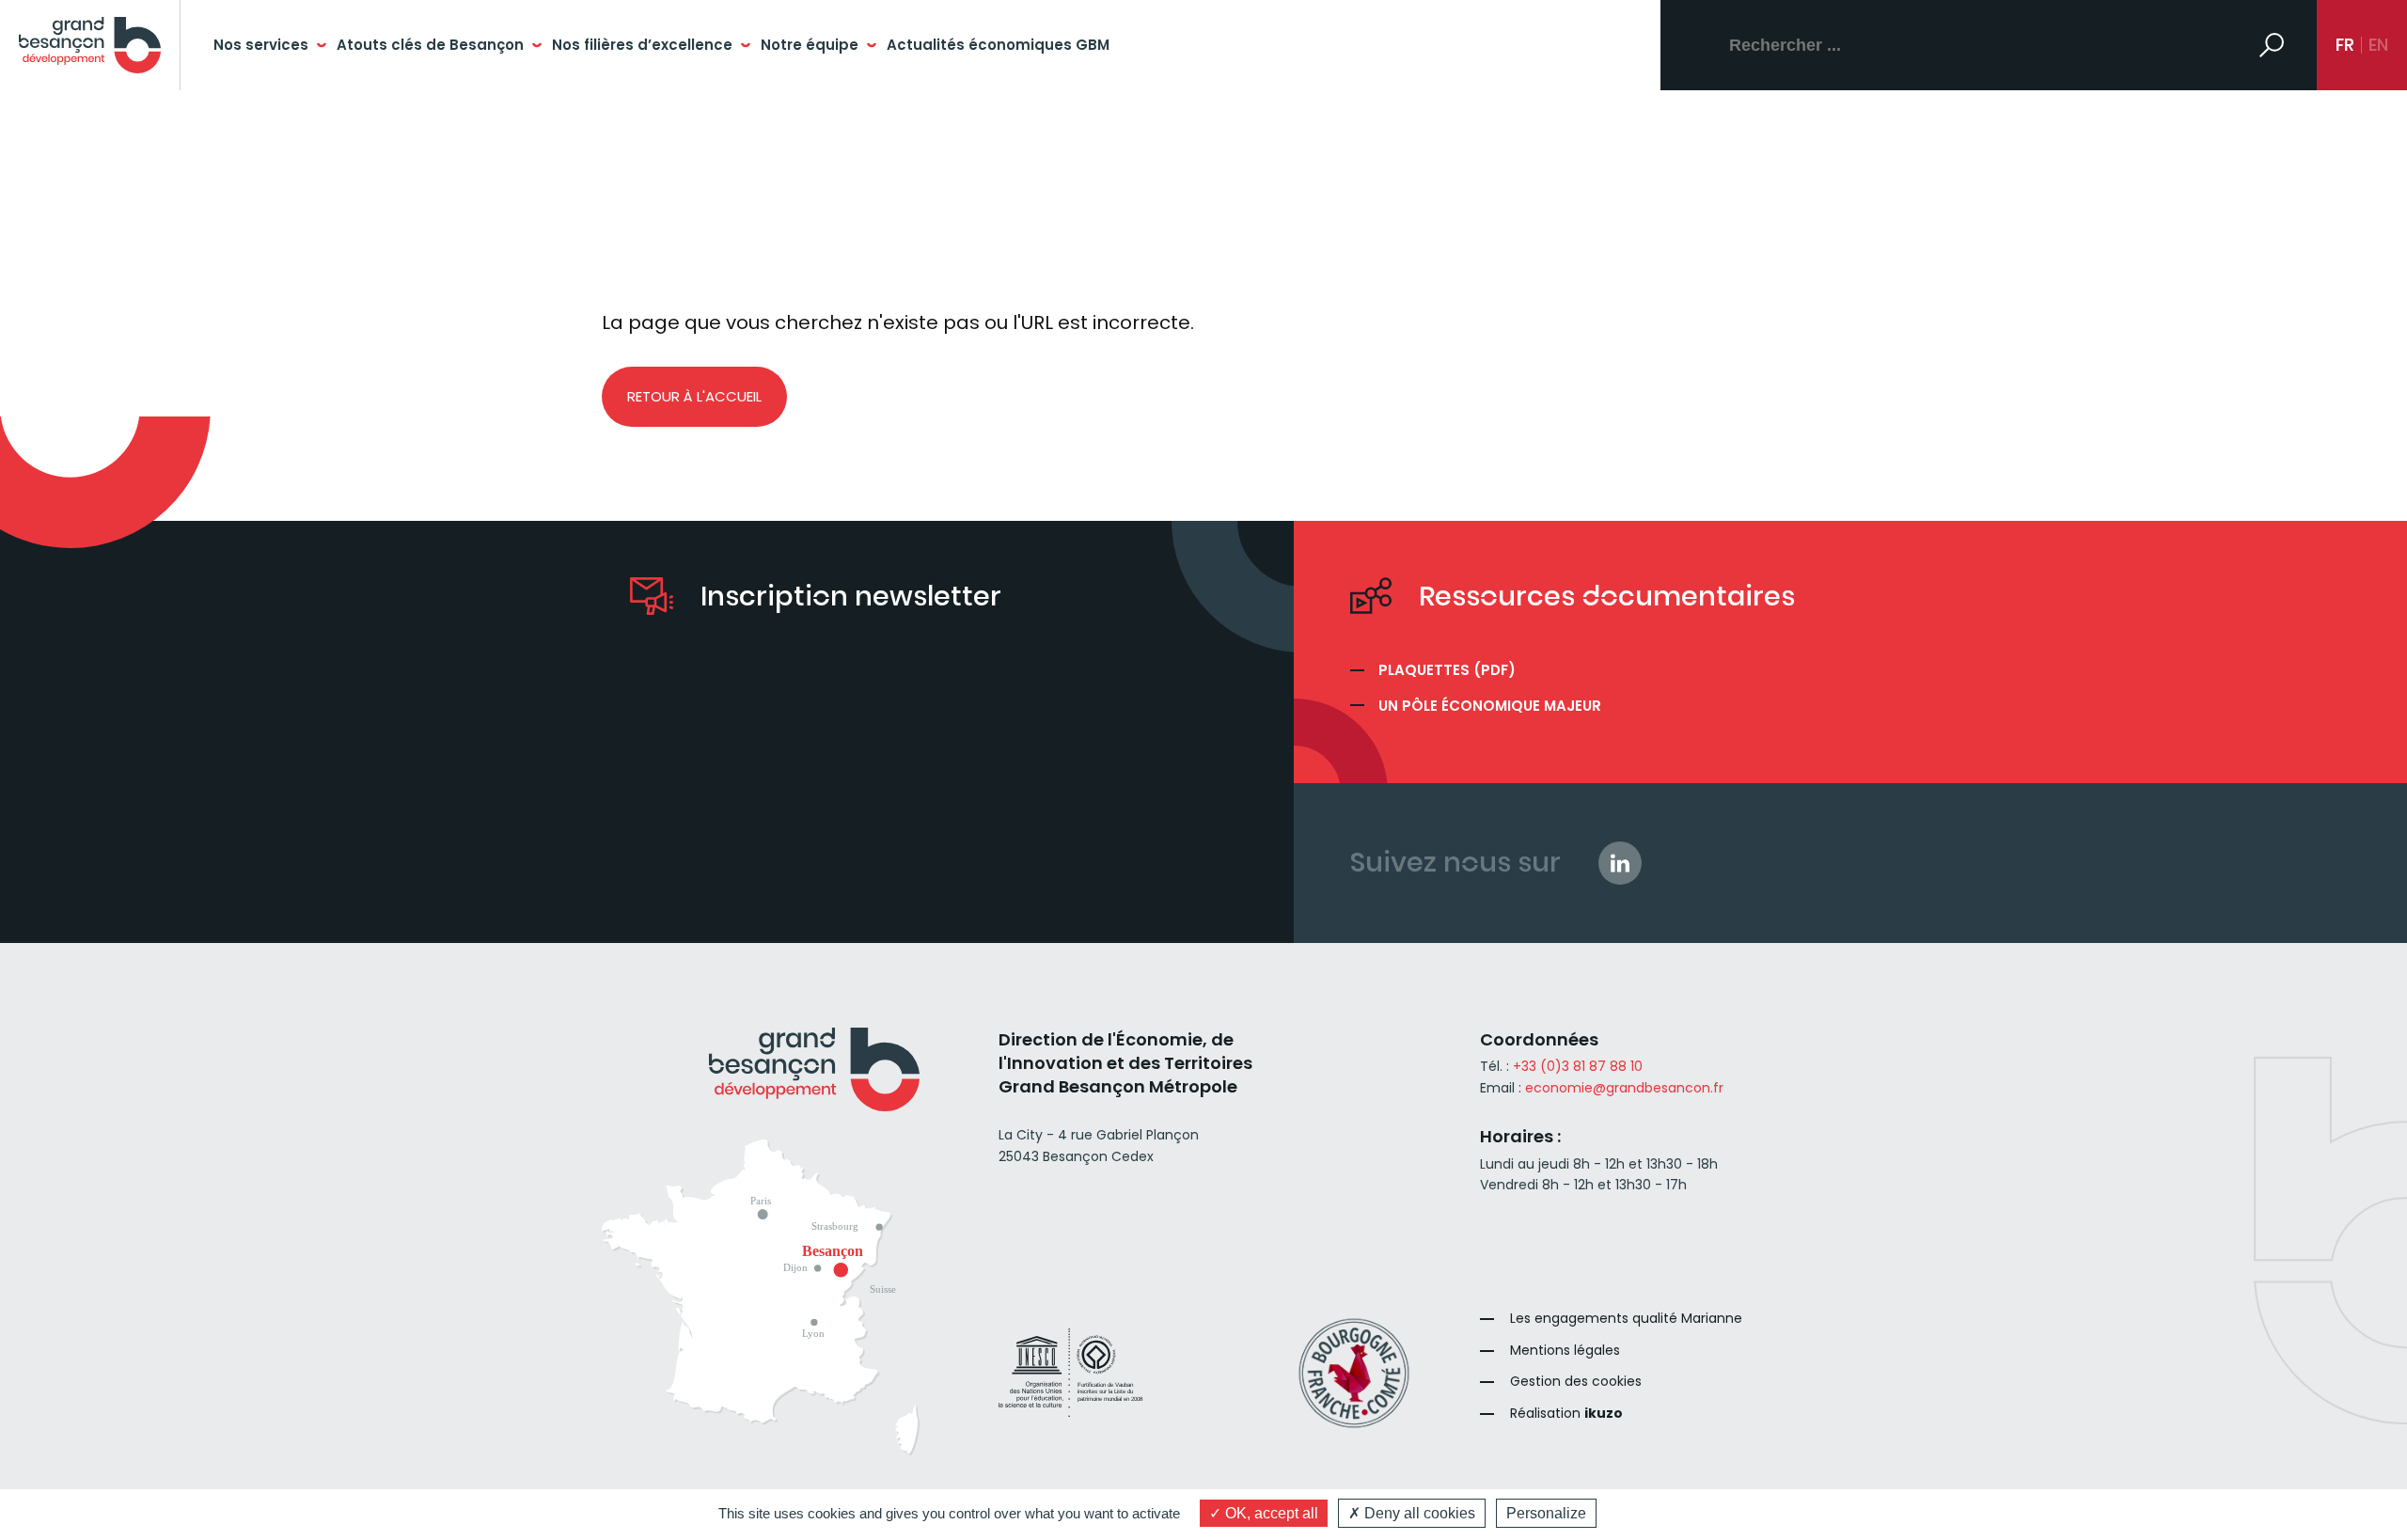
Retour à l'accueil (694, 396)
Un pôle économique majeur (1490, 706)
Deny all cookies (1418, 1513)
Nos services (261, 45)
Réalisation (1566, 1414)
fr (2345, 45)
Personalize (1546, 1513)
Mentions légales (1565, 1351)
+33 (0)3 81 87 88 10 (1578, 1066)
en (2378, 45)
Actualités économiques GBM (998, 45)
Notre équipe (810, 45)
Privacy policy (1649, 1513)
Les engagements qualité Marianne (1626, 1319)
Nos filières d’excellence (642, 45)
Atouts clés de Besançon (430, 45)
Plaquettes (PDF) (1447, 670)
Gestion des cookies (1576, 1382)
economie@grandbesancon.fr (1624, 1088)
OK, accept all (1270, 1513)
